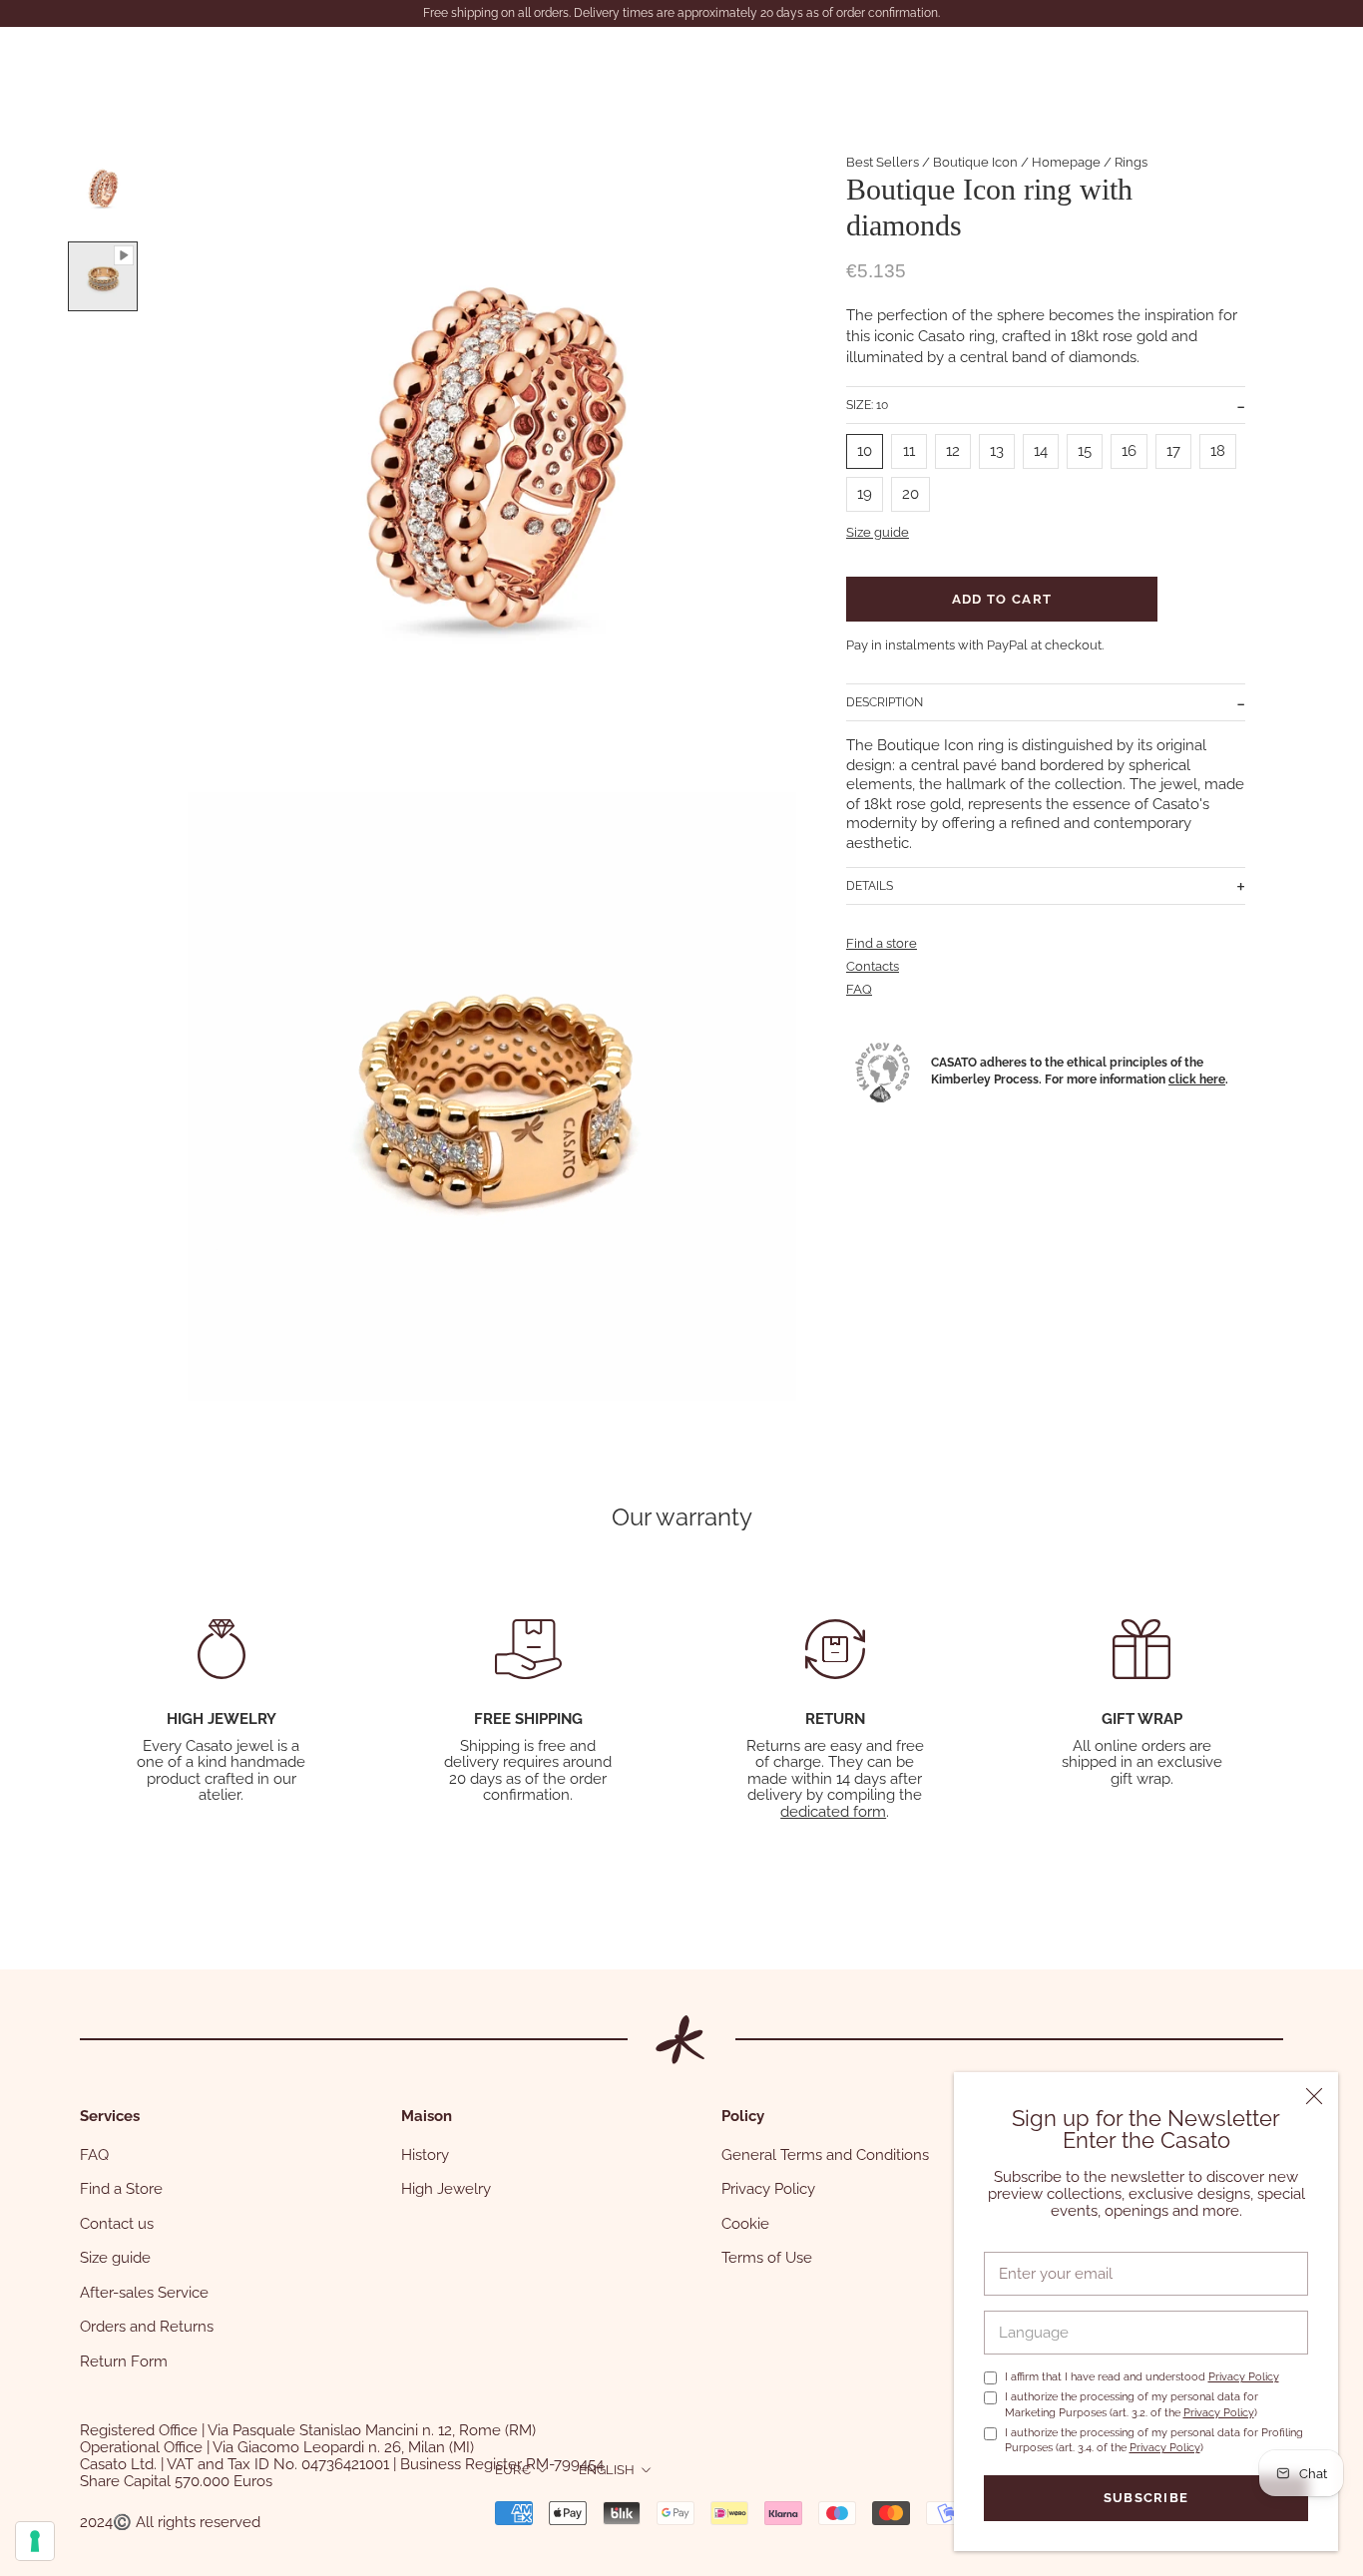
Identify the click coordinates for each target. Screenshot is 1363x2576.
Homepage (1066, 162)
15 (1085, 451)
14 (1041, 451)
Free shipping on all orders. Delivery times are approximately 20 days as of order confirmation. (681, 13)
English (607, 2470)
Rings (1131, 162)
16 (1129, 451)
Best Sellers (883, 162)
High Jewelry (446, 2189)
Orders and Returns (147, 2327)
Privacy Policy (1244, 2377)
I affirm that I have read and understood (1142, 2377)
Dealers (428, 52)
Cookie (745, 2224)
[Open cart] (1304, 62)
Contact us (117, 2224)
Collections (222, 52)
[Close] (1314, 2096)
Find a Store (121, 2189)
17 (1173, 451)
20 (910, 494)
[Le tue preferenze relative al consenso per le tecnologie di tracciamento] (35, 2541)
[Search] (1209, 62)
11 (909, 451)
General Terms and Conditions (825, 2155)
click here (1197, 1079)
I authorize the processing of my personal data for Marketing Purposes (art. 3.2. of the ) (1132, 2404)
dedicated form (833, 1812)
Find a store (882, 943)
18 (1218, 451)
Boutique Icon (975, 162)
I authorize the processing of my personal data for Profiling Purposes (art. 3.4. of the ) (1154, 2440)
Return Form (124, 2361)
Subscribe (1146, 2498)
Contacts (101, 73)
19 (865, 494)
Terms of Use (767, 2258)
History (425, 2155)
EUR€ (513, 2470)
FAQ (859, 989)
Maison (331, 52)
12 (953, 451)
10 (865, 451)
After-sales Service (144, 2293)
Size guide (878, 532)
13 (997, 451)
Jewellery (104, 52)
